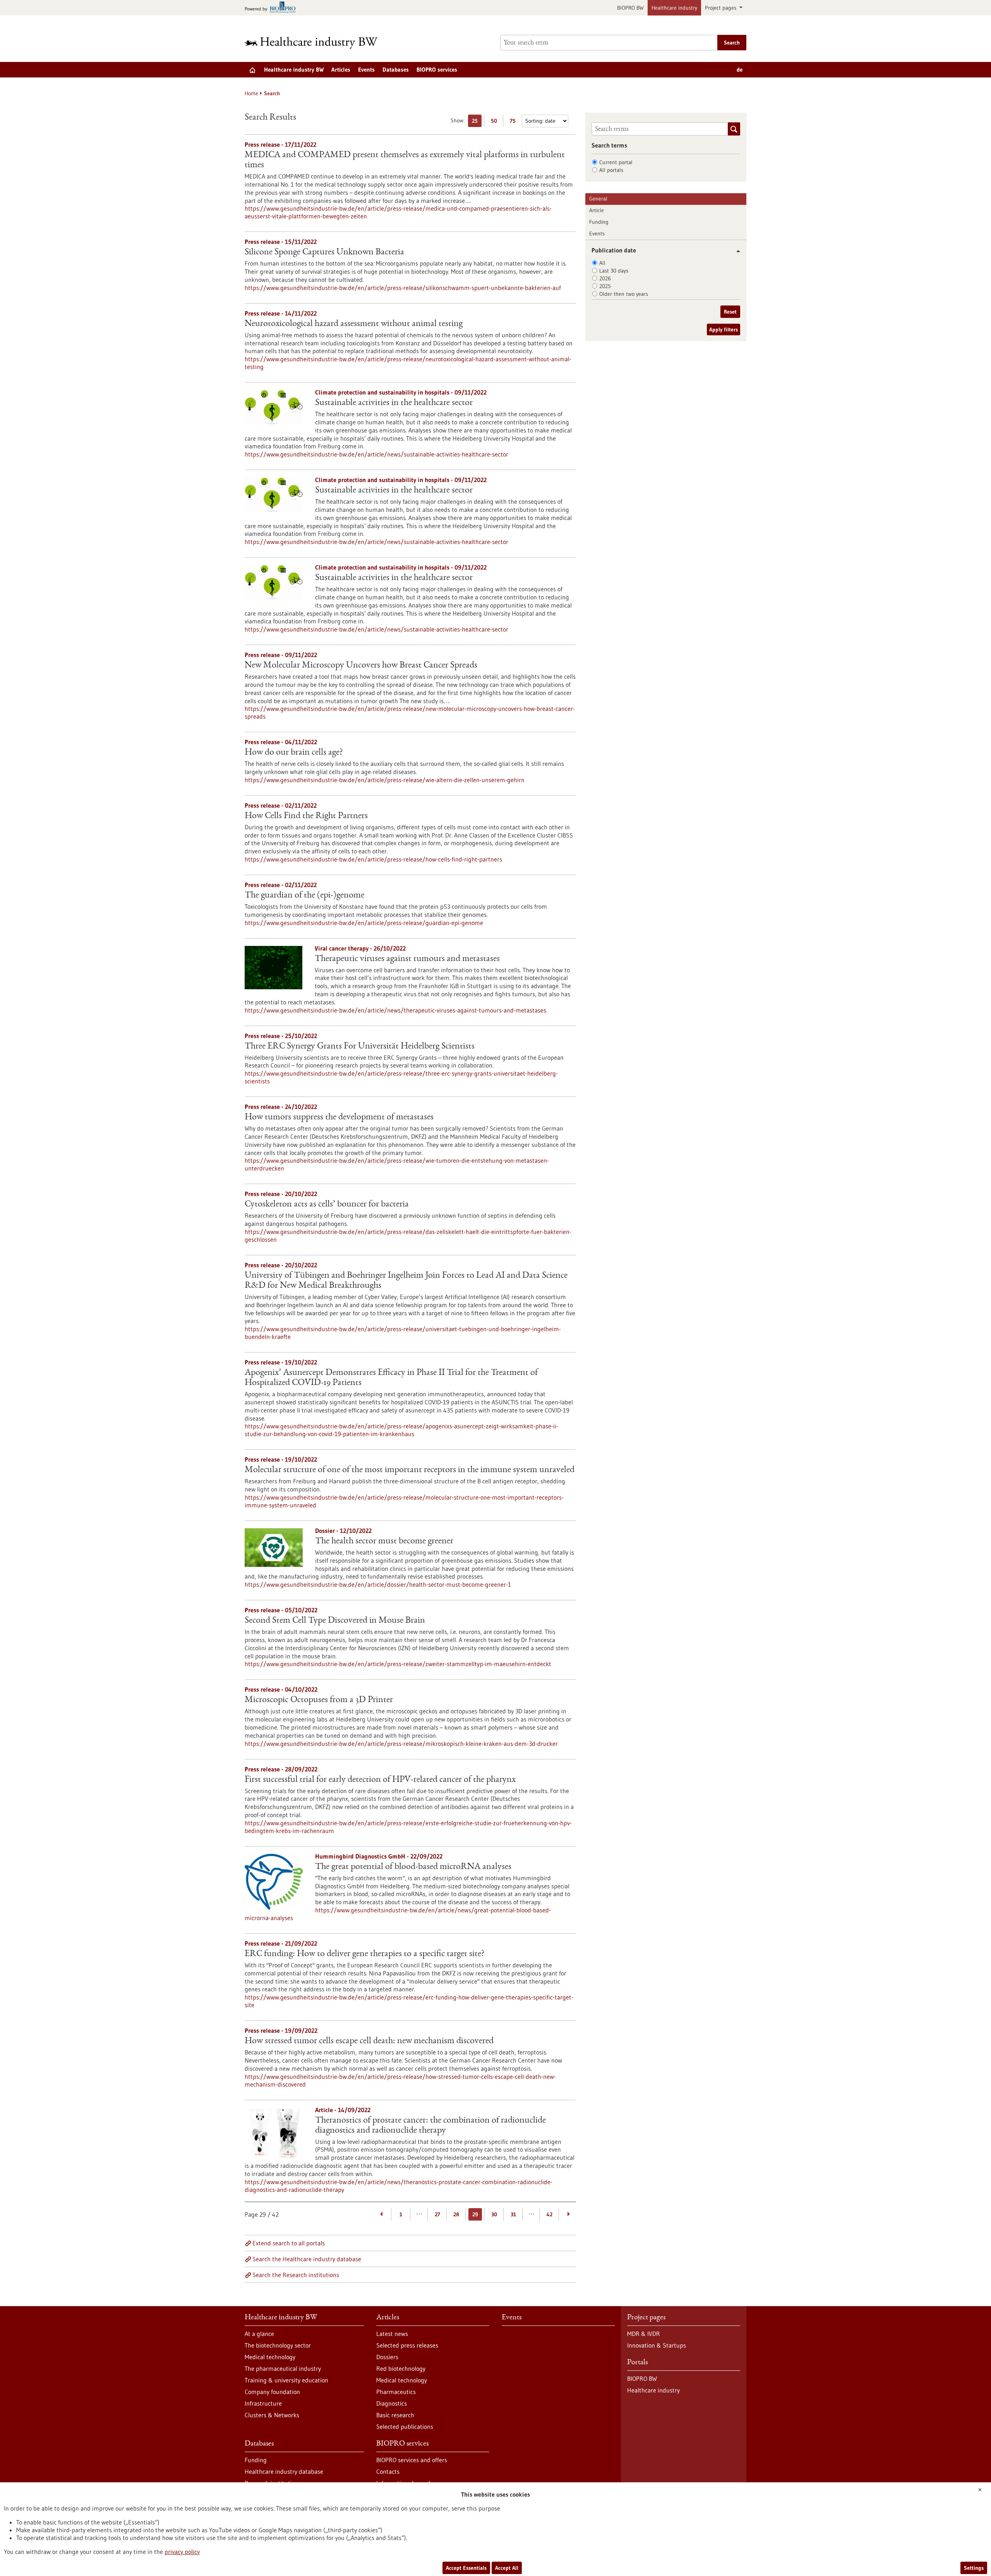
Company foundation (272, 2392)
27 (437, 2214)
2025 (605, 286)
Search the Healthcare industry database (307, 2259)
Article (597, 210)
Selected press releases (407, 2345)
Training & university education (286, 2380)
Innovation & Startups (657, 2345)
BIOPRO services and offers (412, 2460)
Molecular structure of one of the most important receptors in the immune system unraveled (410, 1470)
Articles (341, 70)
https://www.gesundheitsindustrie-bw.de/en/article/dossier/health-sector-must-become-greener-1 (378, 1584)
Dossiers (387, 2357)
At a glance (259, 2334)
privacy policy (182, 2552)
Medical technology (270, 2357)
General (598, 199)
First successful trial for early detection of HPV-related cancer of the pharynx (380, 1780)
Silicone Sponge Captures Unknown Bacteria (324, 252)
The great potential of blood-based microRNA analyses (413, 1867)
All (602, 263)
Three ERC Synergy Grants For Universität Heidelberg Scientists (360, 1047)
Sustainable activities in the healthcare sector (394, 403)
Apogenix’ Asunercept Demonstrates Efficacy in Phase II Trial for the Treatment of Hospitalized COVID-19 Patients (391, 1378)
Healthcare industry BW (294, 70)
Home (251, 93)
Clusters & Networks (272, 2415)
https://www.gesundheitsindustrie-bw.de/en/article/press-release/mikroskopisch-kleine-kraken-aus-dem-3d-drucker (401, 1744)
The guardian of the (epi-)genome (304, 896)
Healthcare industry (674, 8)
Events (366, 70)
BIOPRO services (437, 70)
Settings (974, 2568)
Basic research (395, 2415)
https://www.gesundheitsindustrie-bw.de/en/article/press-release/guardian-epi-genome (364, 923)
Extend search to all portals (289, 2243)
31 (513, 2214)
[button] (735, 251)
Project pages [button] (721, 8)
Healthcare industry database (284, 2471)
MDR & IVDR (644, 2334)
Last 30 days (614, 271)
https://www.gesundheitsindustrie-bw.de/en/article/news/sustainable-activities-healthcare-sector (376, 454)
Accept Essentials (466, 2568)
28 (456, 2214)
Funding (599, 222)
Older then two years (624, 294)
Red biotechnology (401, 2368)
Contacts (388, 2471)
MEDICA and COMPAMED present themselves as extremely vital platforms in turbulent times (405, 160)
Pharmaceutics (396, 2392)
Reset (730, 312)
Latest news (392, 2334)
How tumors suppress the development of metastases (339, 1117)
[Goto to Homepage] (316, 43)
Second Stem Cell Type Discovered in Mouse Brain (335, 1621)
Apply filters (724, 330)
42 (550, 2214)
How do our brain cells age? (294, 753)
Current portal (616, 162)
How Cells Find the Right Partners (306, 816)
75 (515, 122)
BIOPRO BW (630, 8)
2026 (605, 278)
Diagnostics (392, 2403)
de (740, 70)
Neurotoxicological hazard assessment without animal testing (354, 324)
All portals (611, 170)
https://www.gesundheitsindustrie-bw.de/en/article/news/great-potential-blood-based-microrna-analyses (398, 1914)
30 (494, 2214)
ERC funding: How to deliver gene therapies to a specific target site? (365, 1954)
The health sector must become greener (384, 1541)
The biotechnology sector (278, 2345)
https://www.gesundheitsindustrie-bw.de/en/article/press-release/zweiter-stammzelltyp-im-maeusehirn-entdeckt (398, 1664)
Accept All (507, 2568)
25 (477, 122)
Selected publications (405, 2427)
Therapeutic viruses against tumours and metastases (407, 959)
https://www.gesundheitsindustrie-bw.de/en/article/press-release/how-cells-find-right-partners (373, 859)
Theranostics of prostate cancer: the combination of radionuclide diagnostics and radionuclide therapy (430, 2126)
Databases (396, 70)
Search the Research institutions (296, 2275)
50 (496, 122)
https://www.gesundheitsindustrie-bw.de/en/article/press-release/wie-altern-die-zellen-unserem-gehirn (385, 780)
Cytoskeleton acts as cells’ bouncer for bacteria (327, 1205)
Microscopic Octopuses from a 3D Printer (319, 1700)
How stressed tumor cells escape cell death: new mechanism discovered (369, 2041)
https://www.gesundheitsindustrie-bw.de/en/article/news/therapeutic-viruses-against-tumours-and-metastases (395, 1010)
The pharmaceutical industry (283, 2368)
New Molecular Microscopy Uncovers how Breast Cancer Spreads (361, 666)
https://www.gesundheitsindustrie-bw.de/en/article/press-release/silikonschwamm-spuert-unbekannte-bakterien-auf (403, 288)
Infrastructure (263, 2403)
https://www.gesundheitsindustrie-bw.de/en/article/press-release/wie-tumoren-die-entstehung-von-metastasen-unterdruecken (397, 1164)
